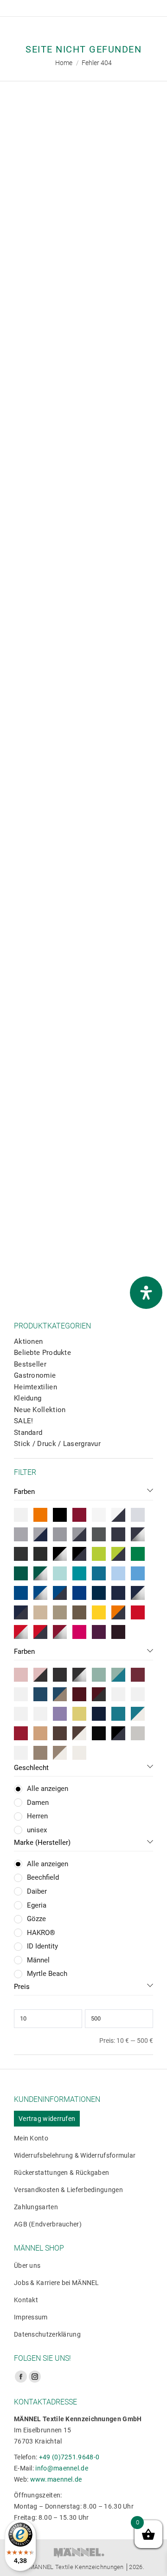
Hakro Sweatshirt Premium (86, 1052)
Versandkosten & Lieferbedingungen (68, 2190)
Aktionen (28, 1341)
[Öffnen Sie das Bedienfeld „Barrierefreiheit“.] (146, 1293)
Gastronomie (35, 1375)
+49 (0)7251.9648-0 (69, 2457)
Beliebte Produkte (42, 1353)
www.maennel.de (56, 2479)
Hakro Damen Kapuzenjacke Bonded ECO (86, 854)
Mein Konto (31, 2138)
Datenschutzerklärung (47, 2334)
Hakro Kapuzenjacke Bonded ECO (86, 657)
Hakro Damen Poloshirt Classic (86, 1244)
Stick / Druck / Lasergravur (57, 1444)
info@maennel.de (62, 2468)
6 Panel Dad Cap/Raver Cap (86, 262)
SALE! (24, 1421)
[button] (21, 237)
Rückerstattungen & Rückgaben (61, 2173)
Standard (28, 1433)
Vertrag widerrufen (47, 2119)
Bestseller (30, 1364)
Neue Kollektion (40, 1410)
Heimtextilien (35, 1387)
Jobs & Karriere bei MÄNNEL (57, 2283)
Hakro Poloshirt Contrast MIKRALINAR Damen (86, 460)
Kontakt (26, 2300)
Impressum (31, 2317)
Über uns (27, 2266)
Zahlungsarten (36, 2207)
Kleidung (28, 1398)
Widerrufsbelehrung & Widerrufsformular (75, 2155)
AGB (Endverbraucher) (48, 2224)
